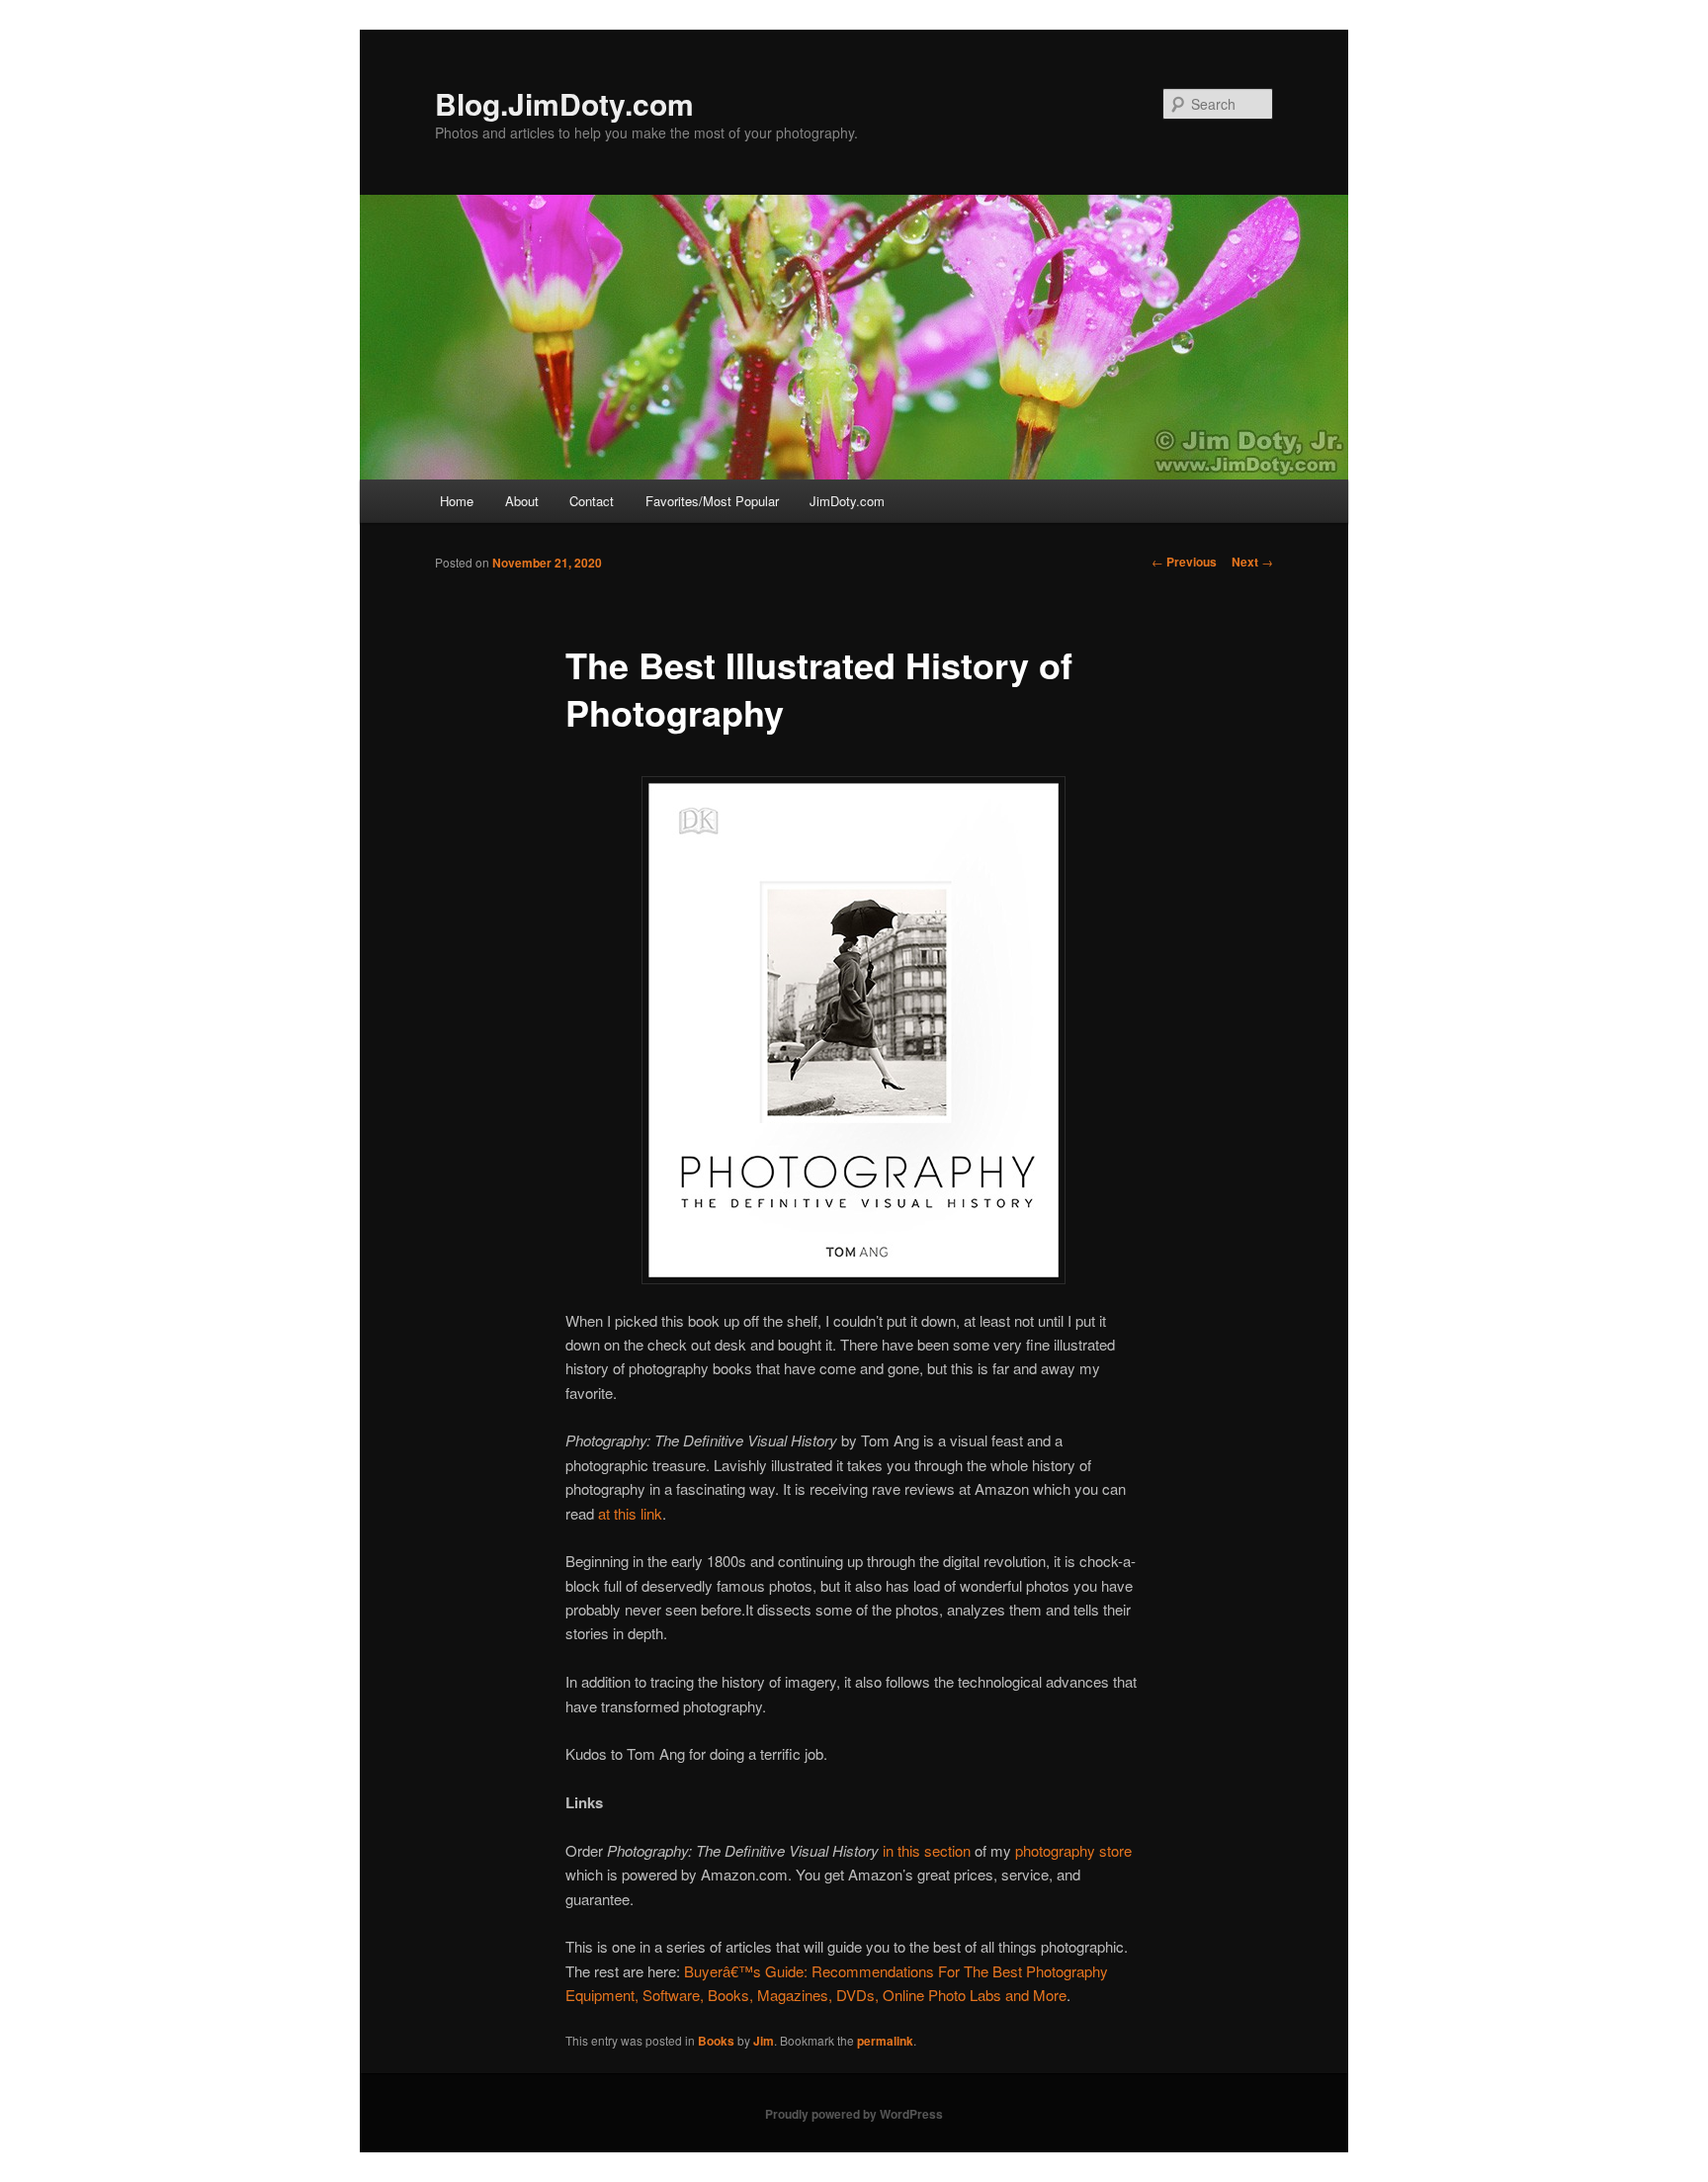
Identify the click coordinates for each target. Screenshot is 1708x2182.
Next (1252, 562)
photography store (1073, 1850)
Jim (764, 2041)
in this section (927, 1850)
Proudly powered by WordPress (854, 2114)
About (522, 501)
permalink (885, 2041)
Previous (1184, 562)
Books (716, 2041)
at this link (630, 1513)
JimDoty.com (847, 501)
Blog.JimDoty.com (564, 103)
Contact (592, 501)
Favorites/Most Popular (712, 501)
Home (457, 501)
